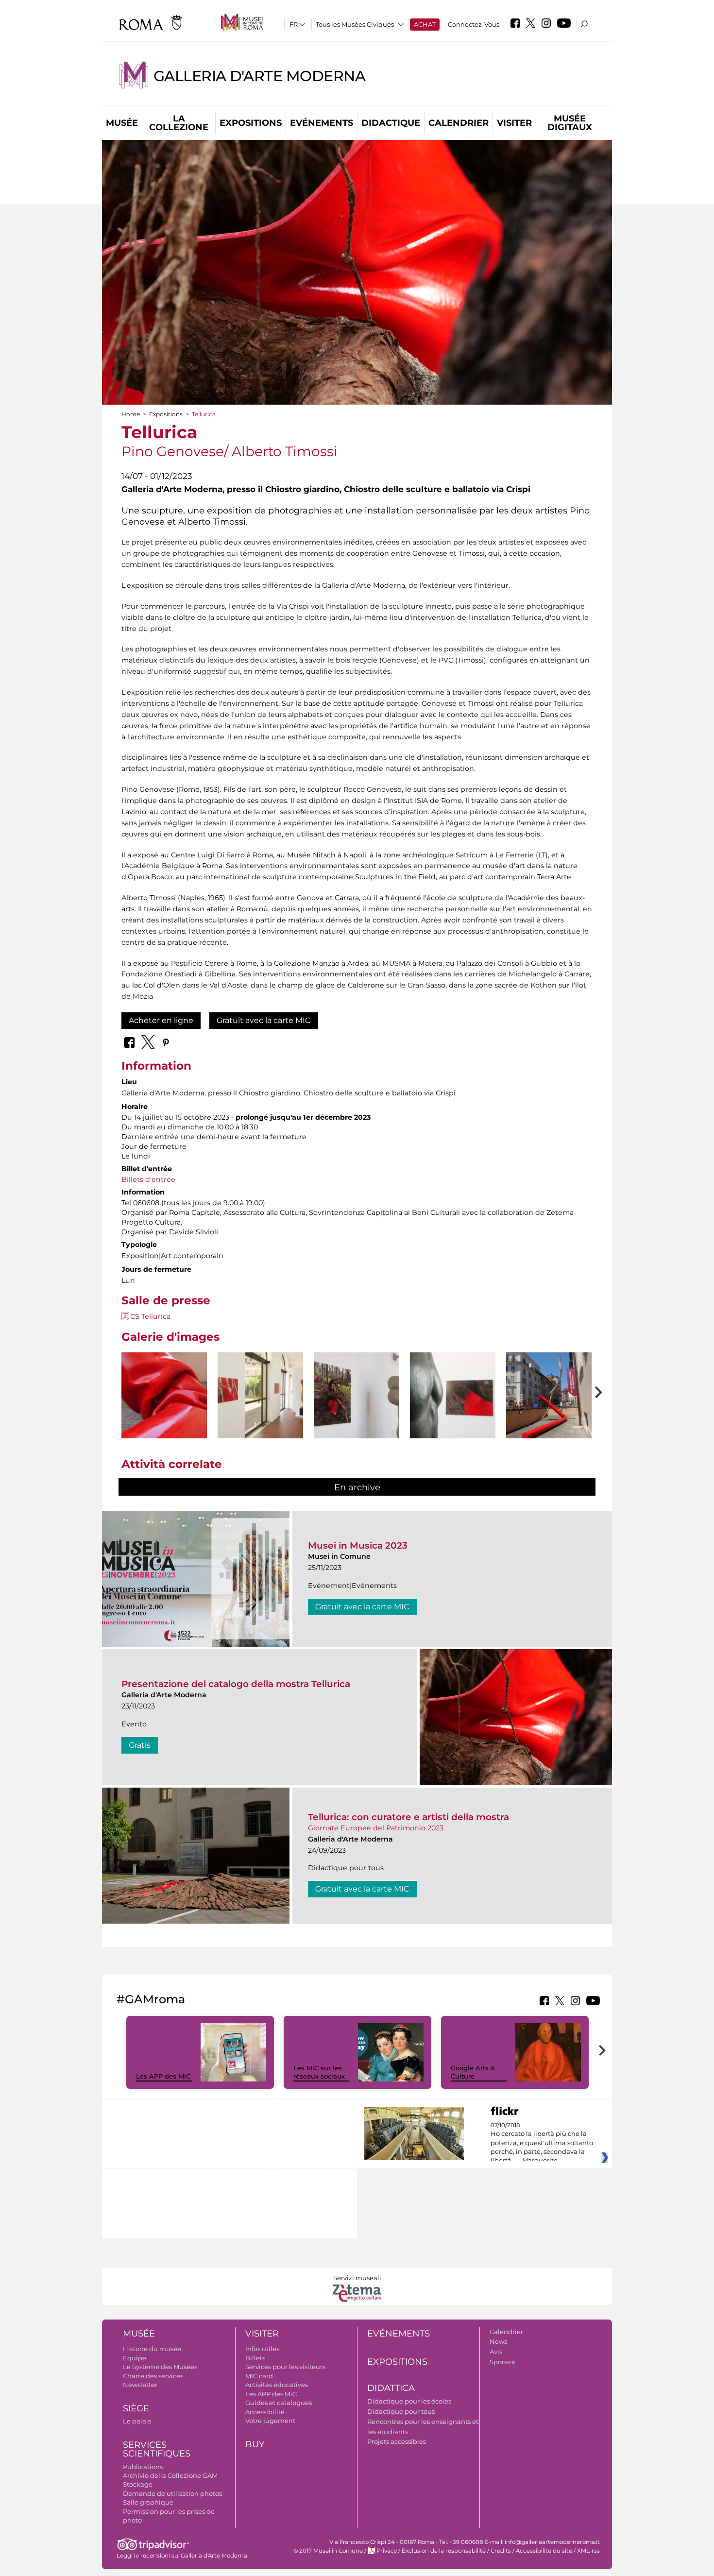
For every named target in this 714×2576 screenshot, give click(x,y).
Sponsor (502, 2362)
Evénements (322, 123)
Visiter (514, 123)
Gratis (140, 1745)
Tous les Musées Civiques (355, 24)
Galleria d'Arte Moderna (259, 76)
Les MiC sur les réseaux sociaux (319, 2072)
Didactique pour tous (401, 2411)
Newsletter (140, 2385)
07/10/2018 (542, 2143)
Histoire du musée (152, 2349)
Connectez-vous (474, 24)
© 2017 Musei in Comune (328, 2551)
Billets (255, 2358)
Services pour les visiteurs (285, 2367)
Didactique (391, 123)
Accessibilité (265, 2412)
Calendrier (459, 123)
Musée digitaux (570, 123)
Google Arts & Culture (473, 2072)
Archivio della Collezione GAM (170, 2475)
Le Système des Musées (160, 2367)
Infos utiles (262, 2349)
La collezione (179, 123)
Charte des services (153, 2376)
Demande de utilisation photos (172, 2493)
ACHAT (425, 24)
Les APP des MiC (163, 2076)
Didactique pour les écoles (409, 2401)
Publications (143, 2467)
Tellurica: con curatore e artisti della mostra (408, 1817)
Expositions (251, 123)
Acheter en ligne (161, 1020)
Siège (136, 2408)
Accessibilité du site (544, 2551)
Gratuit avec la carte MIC (264, 1020)
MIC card (259, 2376)
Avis (496, 2352)
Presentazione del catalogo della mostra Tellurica (236, 1684)
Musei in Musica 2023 (358, 1545)
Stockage (138, 2484)
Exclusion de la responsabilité (444, 2551)
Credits (501, 2551)
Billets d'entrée (148, 1179)
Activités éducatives (277, 2385)
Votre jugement (270, 2421)
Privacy (387, 2551)
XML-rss (588, 2551)
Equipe (135, 2358)
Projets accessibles (397, 2441)
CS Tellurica (150, 1316)
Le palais (137, 2421)
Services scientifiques (157, 2449)
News (498, 2341)
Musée (122, 123)
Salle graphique (148, 2502)
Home (131, 414)
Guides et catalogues (279, 2403)
